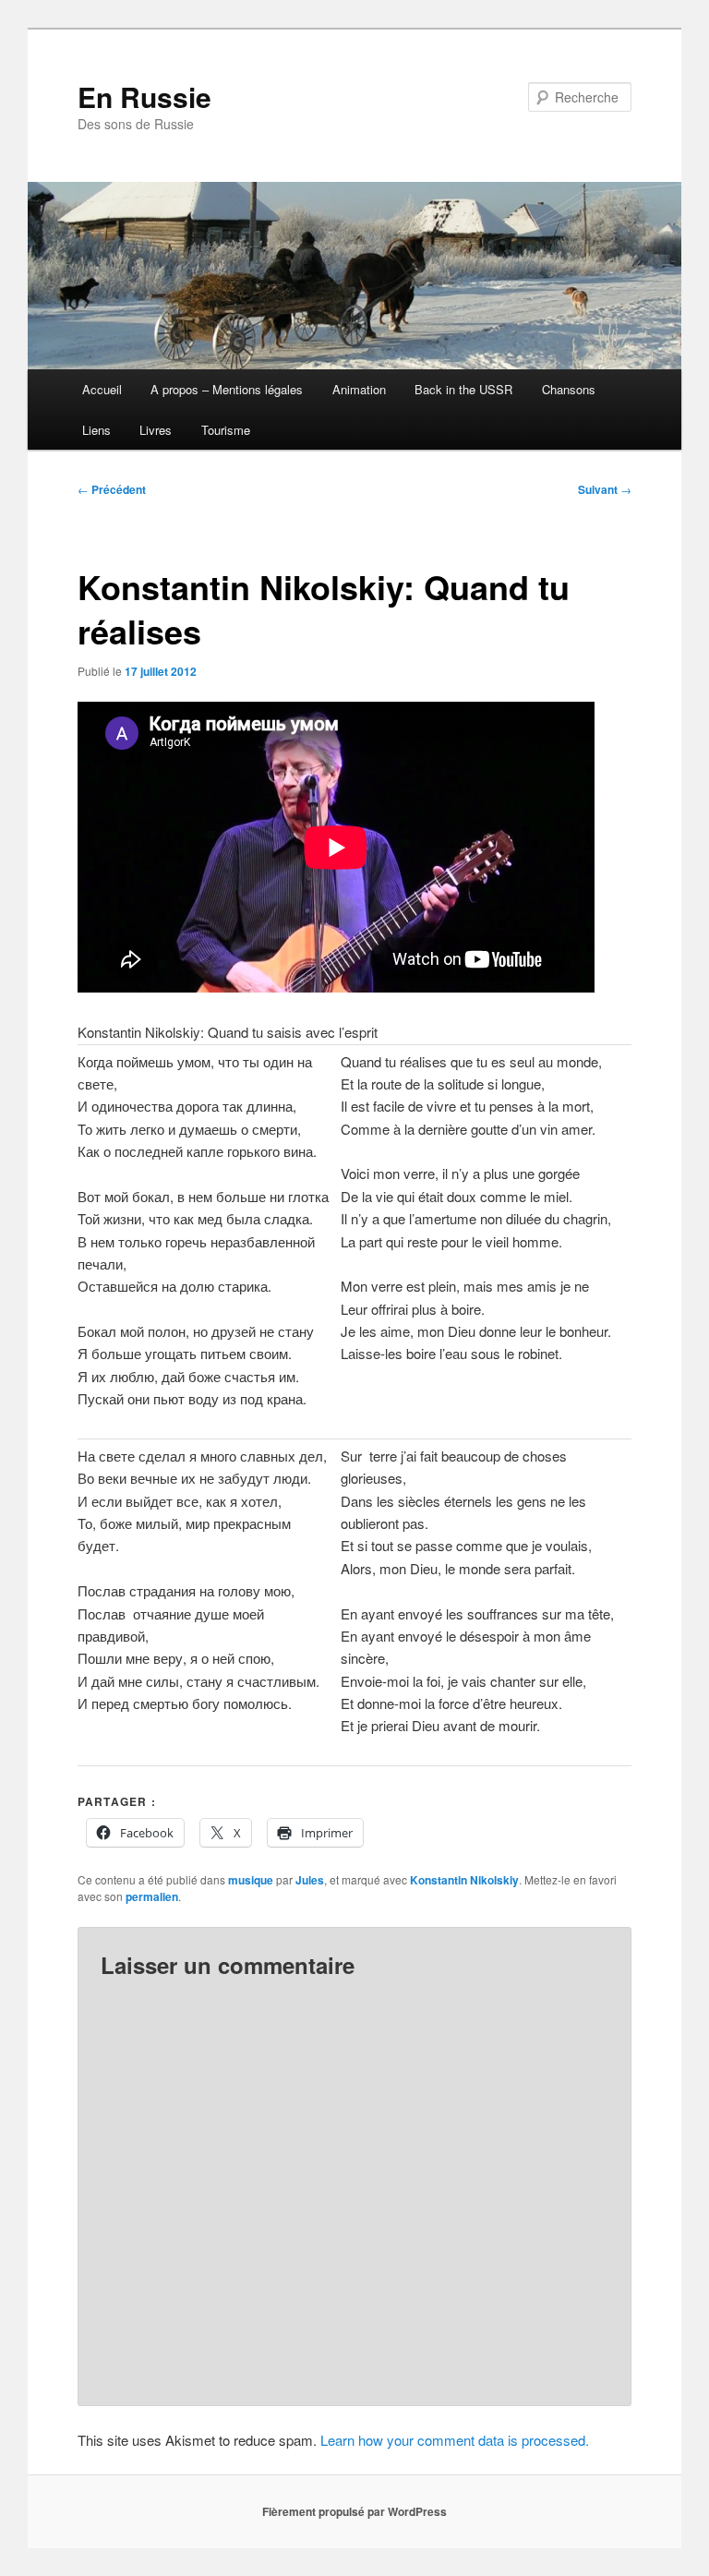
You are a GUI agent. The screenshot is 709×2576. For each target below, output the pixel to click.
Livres (156, 430)
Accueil (102, 389)
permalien (152, 1896)
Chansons (569, 389)
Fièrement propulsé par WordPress (354, 2511)
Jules (310, 1880)
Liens (96, 430)
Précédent (112, 489)
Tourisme (226, 430)
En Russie (144, 96)
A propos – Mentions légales (227, 389)
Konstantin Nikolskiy (464, 1880)
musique (251, 1880)
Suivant (605, 489)
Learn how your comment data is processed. (455, 2440)
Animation (359, 389)
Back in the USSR (463, 389)
